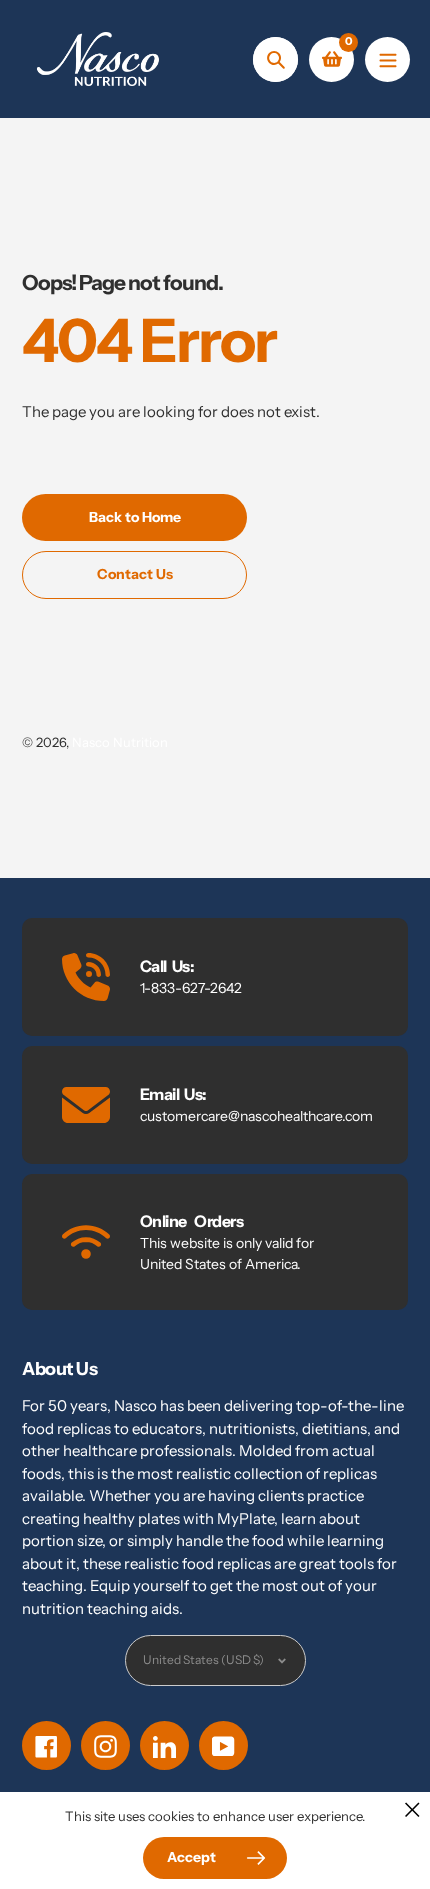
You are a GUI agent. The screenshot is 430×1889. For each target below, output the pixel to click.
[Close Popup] (412, 1809)
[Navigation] (387, 59)
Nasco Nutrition (120, 742)
